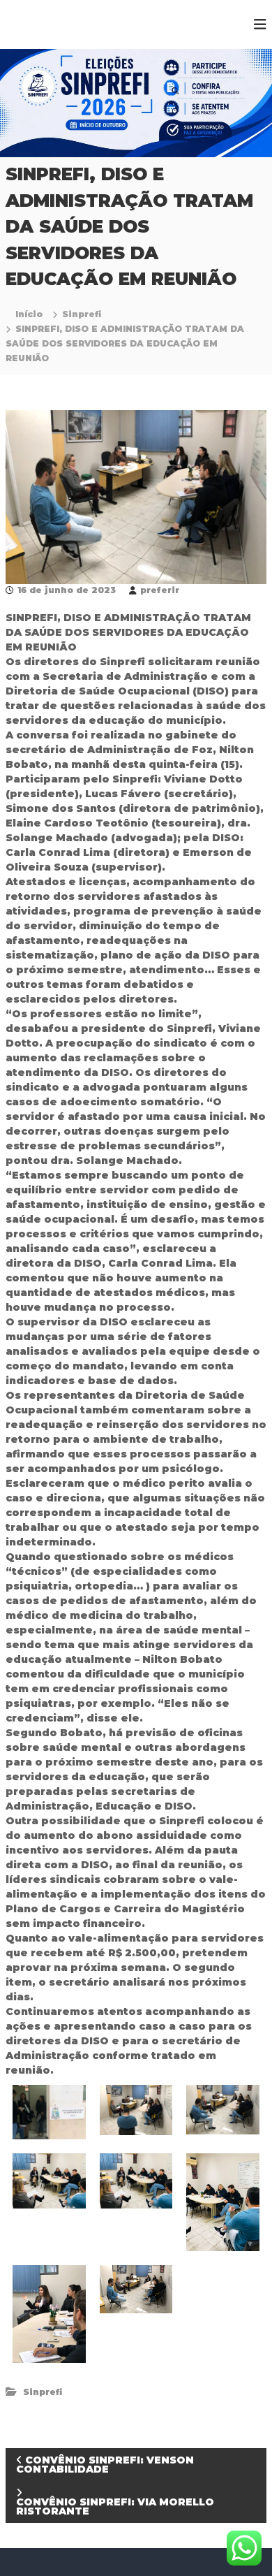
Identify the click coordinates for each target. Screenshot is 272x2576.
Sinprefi (82, 314)
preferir (160, 590)
